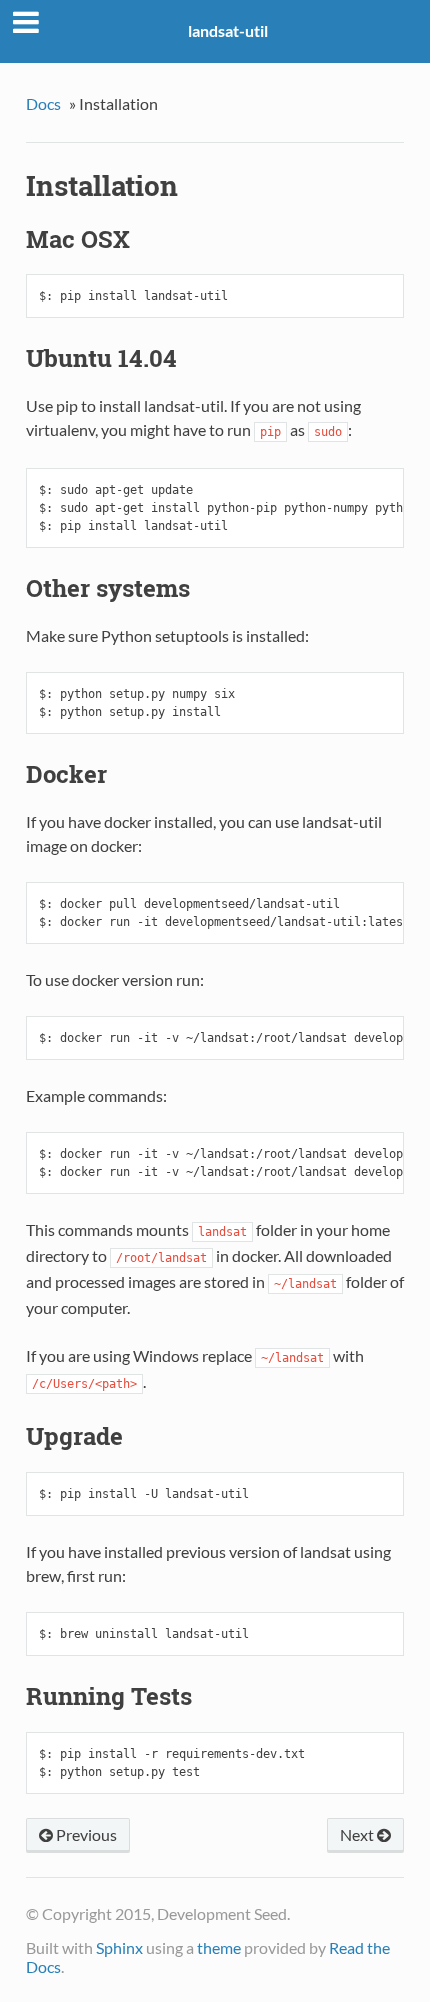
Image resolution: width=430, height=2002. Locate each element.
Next (358, 1834)
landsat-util (228, 30)
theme (219, 1947)
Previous (85, 1834)
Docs (43, 103)
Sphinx (119, 1947)
